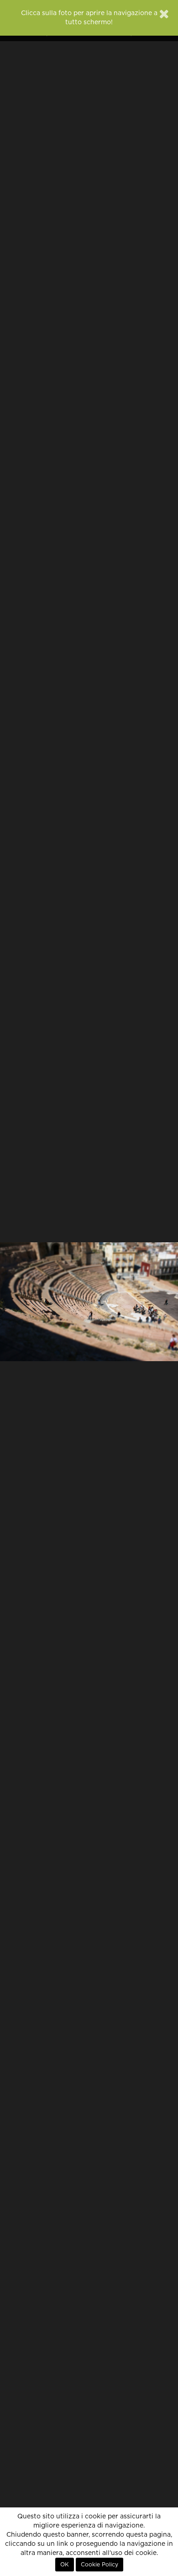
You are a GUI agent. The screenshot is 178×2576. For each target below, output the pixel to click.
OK (65, 2565)
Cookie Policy (99, 2565)
